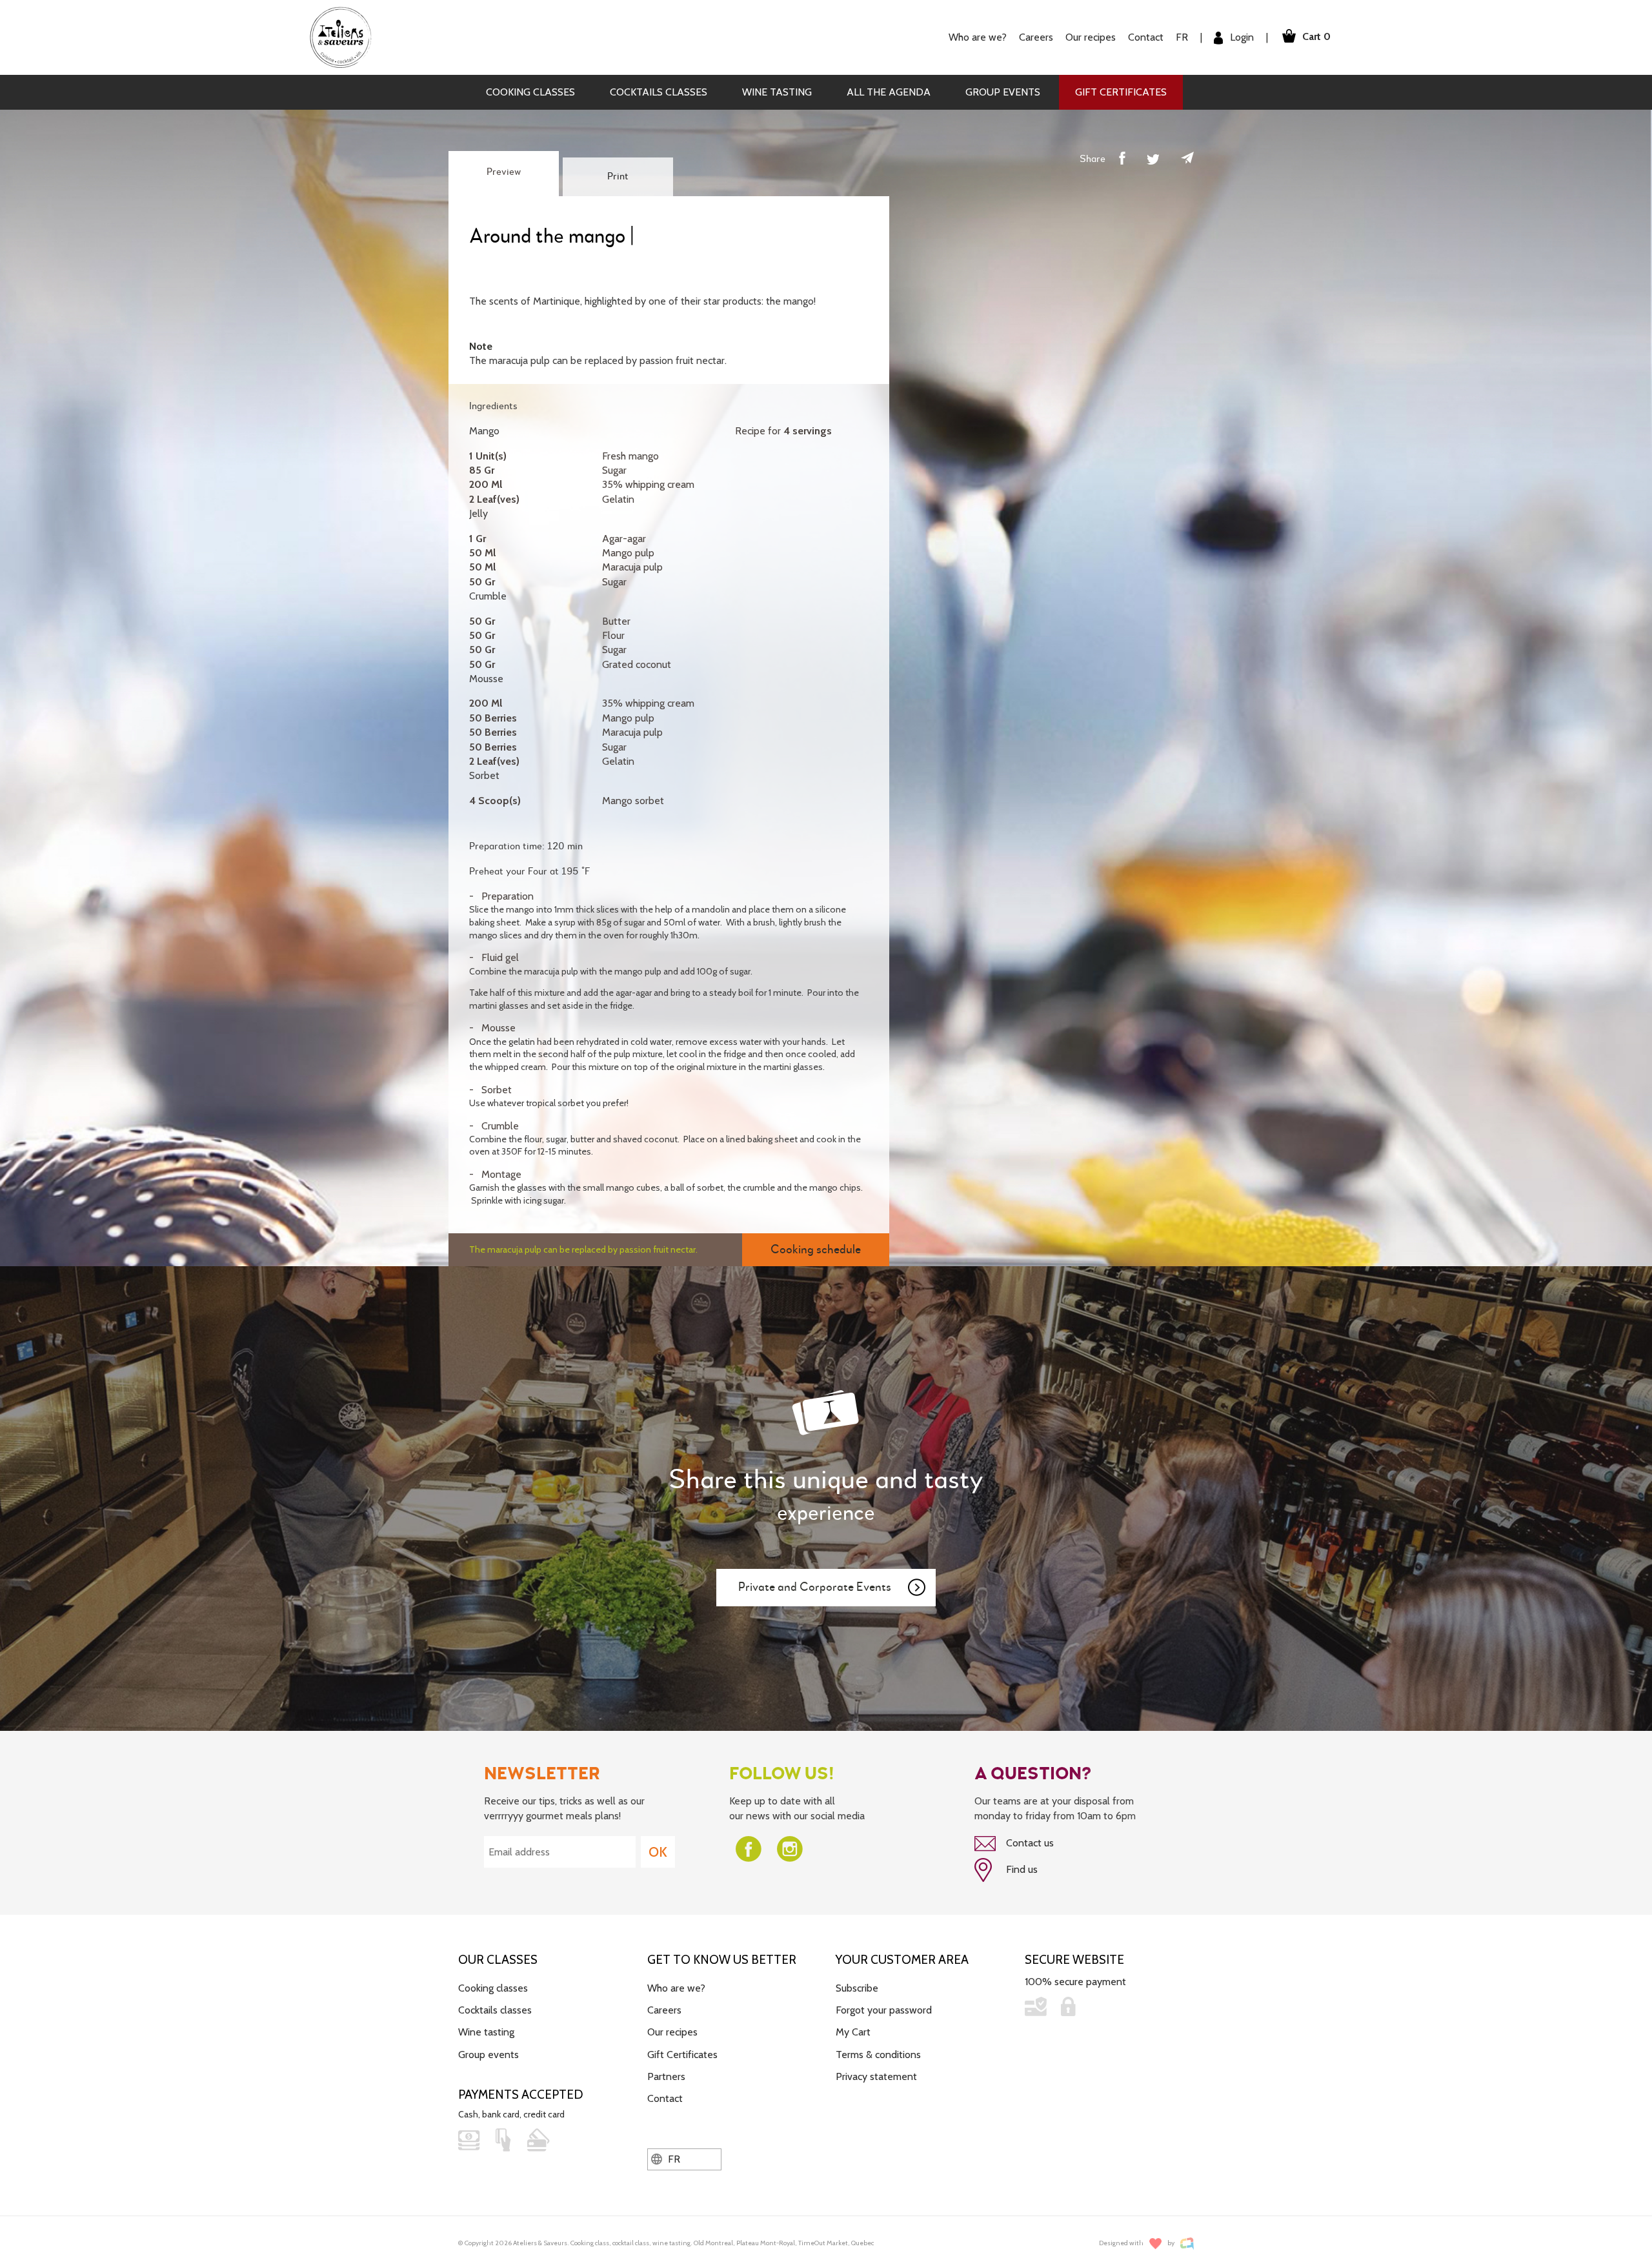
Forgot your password (884, 2010)
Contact (1146, 37)
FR (1182, 37)
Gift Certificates (1121, 92)
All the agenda (889, 92)
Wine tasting (777, 92)
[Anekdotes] (1187, 2244)
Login (1241, 37)
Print (618, 177)
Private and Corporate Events (815, 1587)
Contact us (1029, 1843)
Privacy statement (876, 2076)
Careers (1036, 37)
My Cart (853, 2032)
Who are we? (676, 1988)
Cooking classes (530, 92)
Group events (1003, 92)
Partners (666, 2076)
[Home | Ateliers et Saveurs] (346, 36)
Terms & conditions (878, 2055)
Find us (1021, 1869)
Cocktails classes (659, 92)
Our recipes (672, 2032)
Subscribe (857, 1988)
